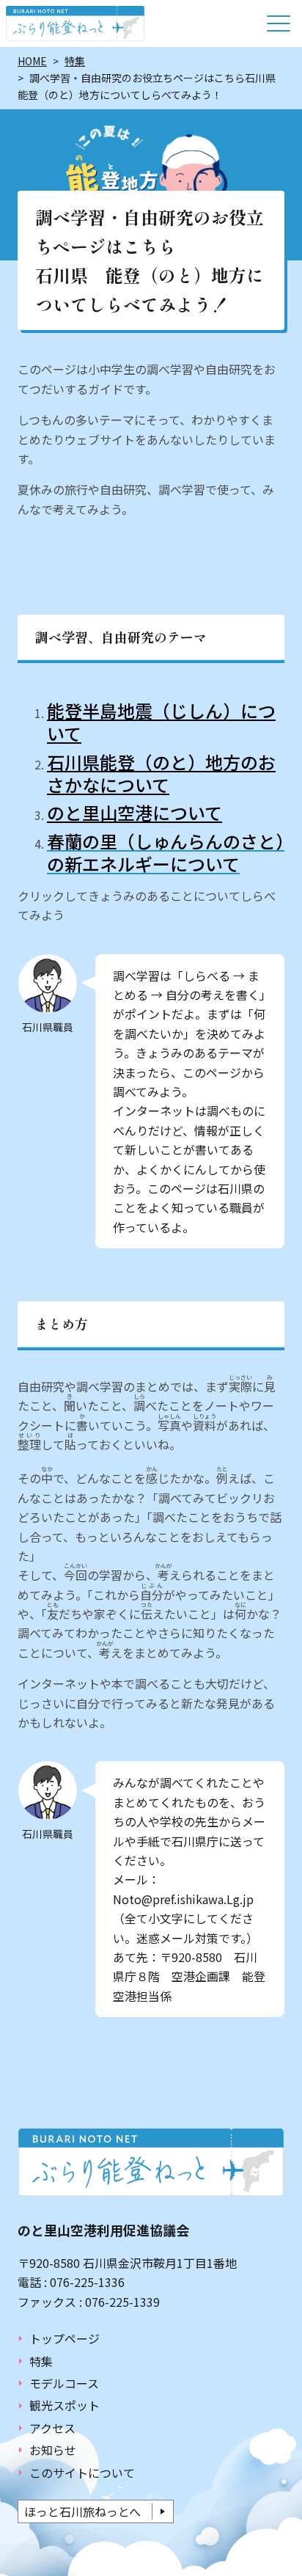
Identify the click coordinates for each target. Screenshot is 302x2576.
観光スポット (65, 2405)
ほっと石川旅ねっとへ (82, 2511)
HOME (32, 61)
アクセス (52, 2428)
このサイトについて (82, 2473)
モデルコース (64, 2383)
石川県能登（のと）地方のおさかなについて (161, 773)
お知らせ (53, 2450)
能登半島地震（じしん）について (161, 722)
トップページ (65, 2338)
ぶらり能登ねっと (75, 23)
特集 (75, 61)
